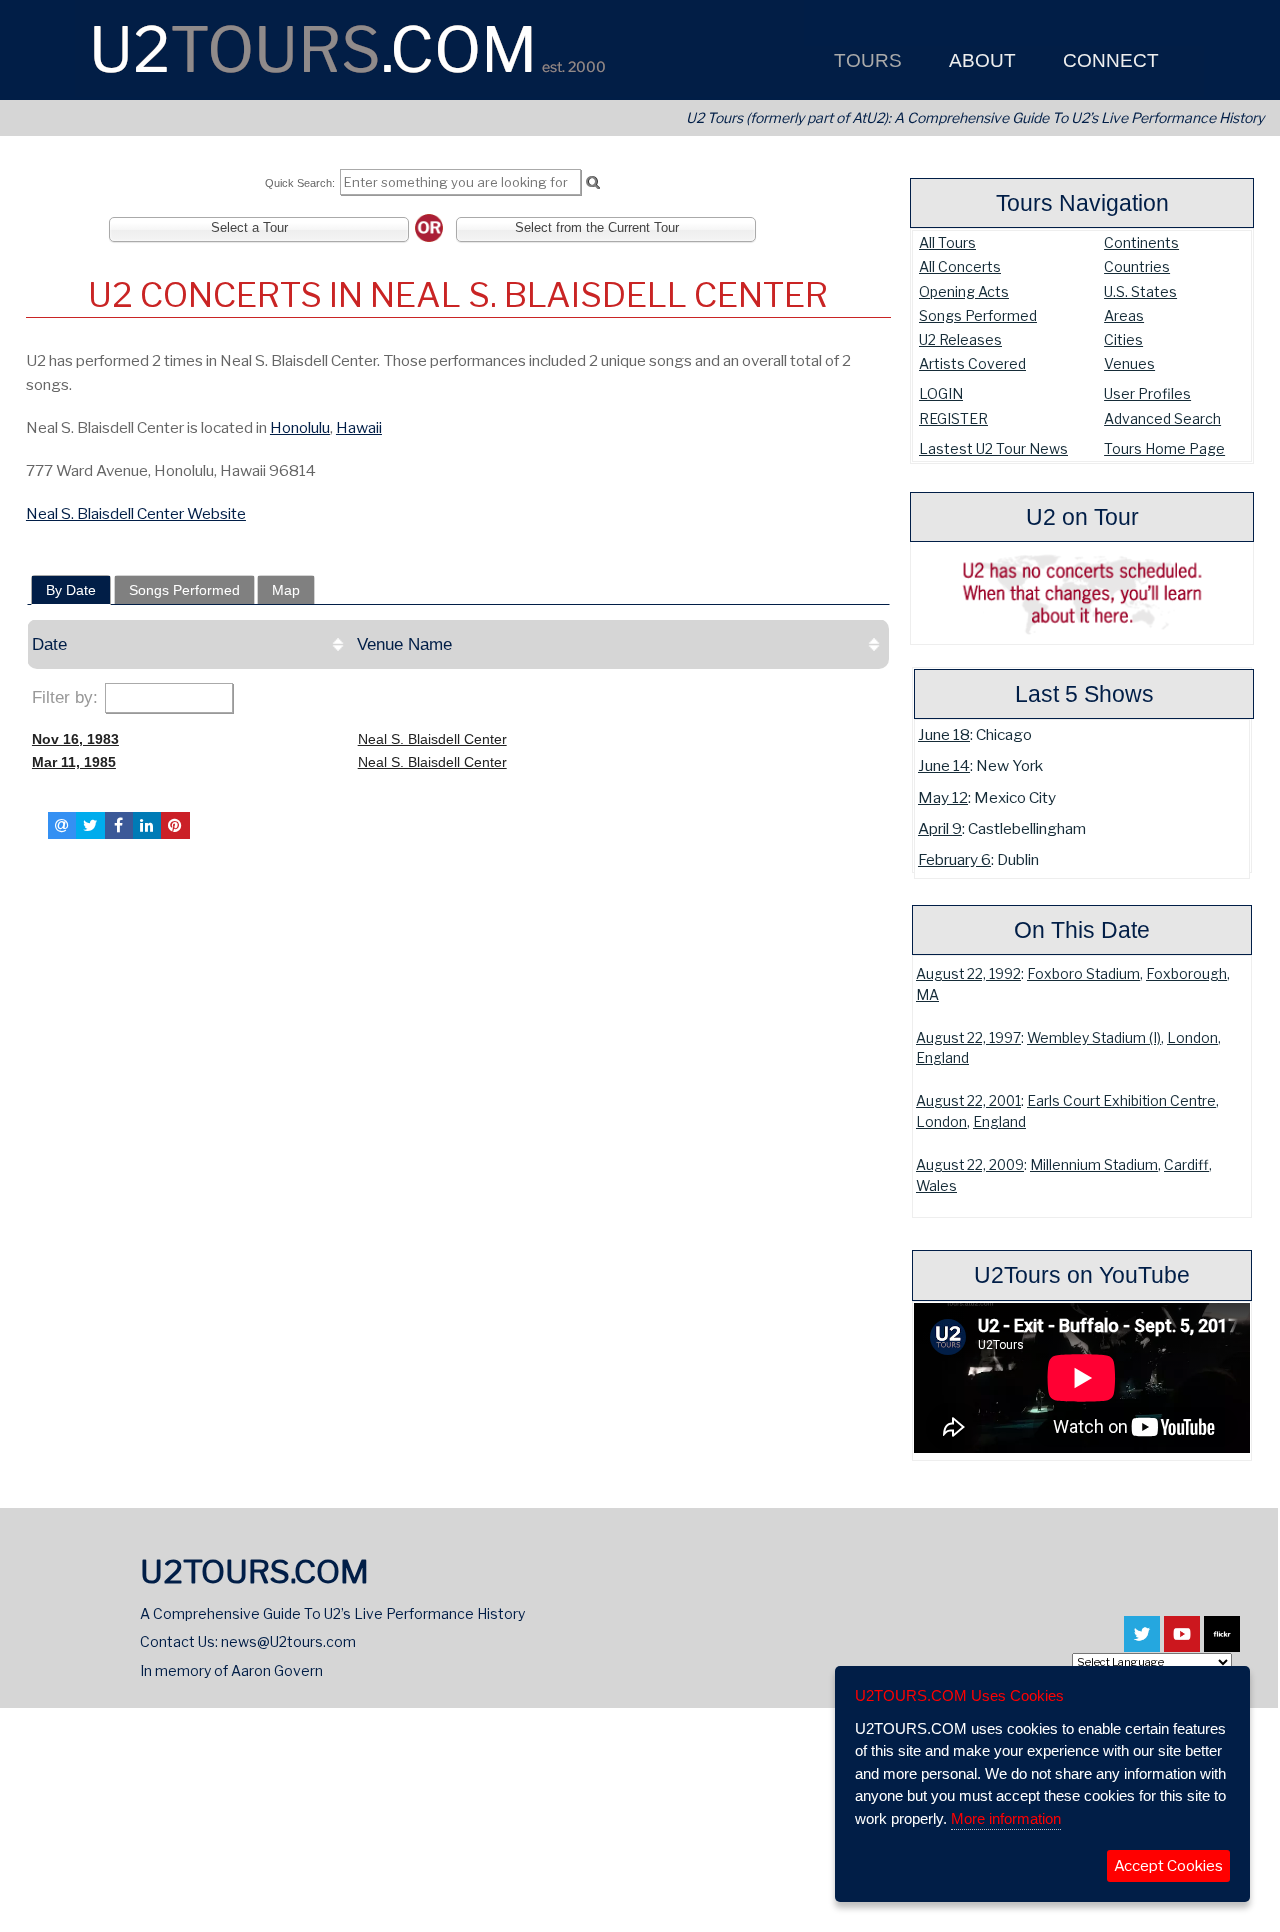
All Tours (947, 242)
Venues (1129, 363)
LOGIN (941, 393)
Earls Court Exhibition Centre (1121, 1101)
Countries (1137, 266)
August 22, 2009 (970, 1165)
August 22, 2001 (968, 1101)
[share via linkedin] (147, 825)
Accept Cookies (1168, 1866)
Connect (1108, 60)
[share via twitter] (90, 825)
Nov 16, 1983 (75, 739)
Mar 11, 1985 (74, 762)
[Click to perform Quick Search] (592, 183)
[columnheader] (190, 644)
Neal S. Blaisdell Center (432, 739)
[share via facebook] (119, 825)
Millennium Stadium (1094, 1165)
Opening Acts (964, 291)
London (1192, 1038)
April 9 (940, 828)
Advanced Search (1162, 418)
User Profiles (1147, 393)
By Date (71, 590)
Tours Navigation (1082, 203)
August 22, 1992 (968, 974)
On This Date (1082, 930)
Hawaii (359, 427)
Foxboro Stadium (1083, 974)
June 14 (944, 765)
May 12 (943, 797)
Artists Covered (972, 363)
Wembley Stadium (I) (1094, 1038)
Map (286, 590)
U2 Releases (960, 339)
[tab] (71, 590)
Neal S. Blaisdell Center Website (136, 513)
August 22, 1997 (968, 1038)
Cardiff (1186, 1165)
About (980, 60)
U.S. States (1140, 291)
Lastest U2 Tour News (993, 448)
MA (927, 995)
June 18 (944, 734)
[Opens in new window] (1142, 1643)
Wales (936, 1186)
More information (1006, 1818)
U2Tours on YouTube (1082, 1275)
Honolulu (300, 427)
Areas (1124, 315)
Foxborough (1186, 974)
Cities (1123, 339)
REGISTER (953, 418)
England (942, 1058)
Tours (865, 60)
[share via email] (62, 825)
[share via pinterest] (175, 825)
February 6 (954, 859)
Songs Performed (978, 315)
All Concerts (960, 266)
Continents (1141, 242)
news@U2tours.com (288, 1641)
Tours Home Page (1164, 448)
